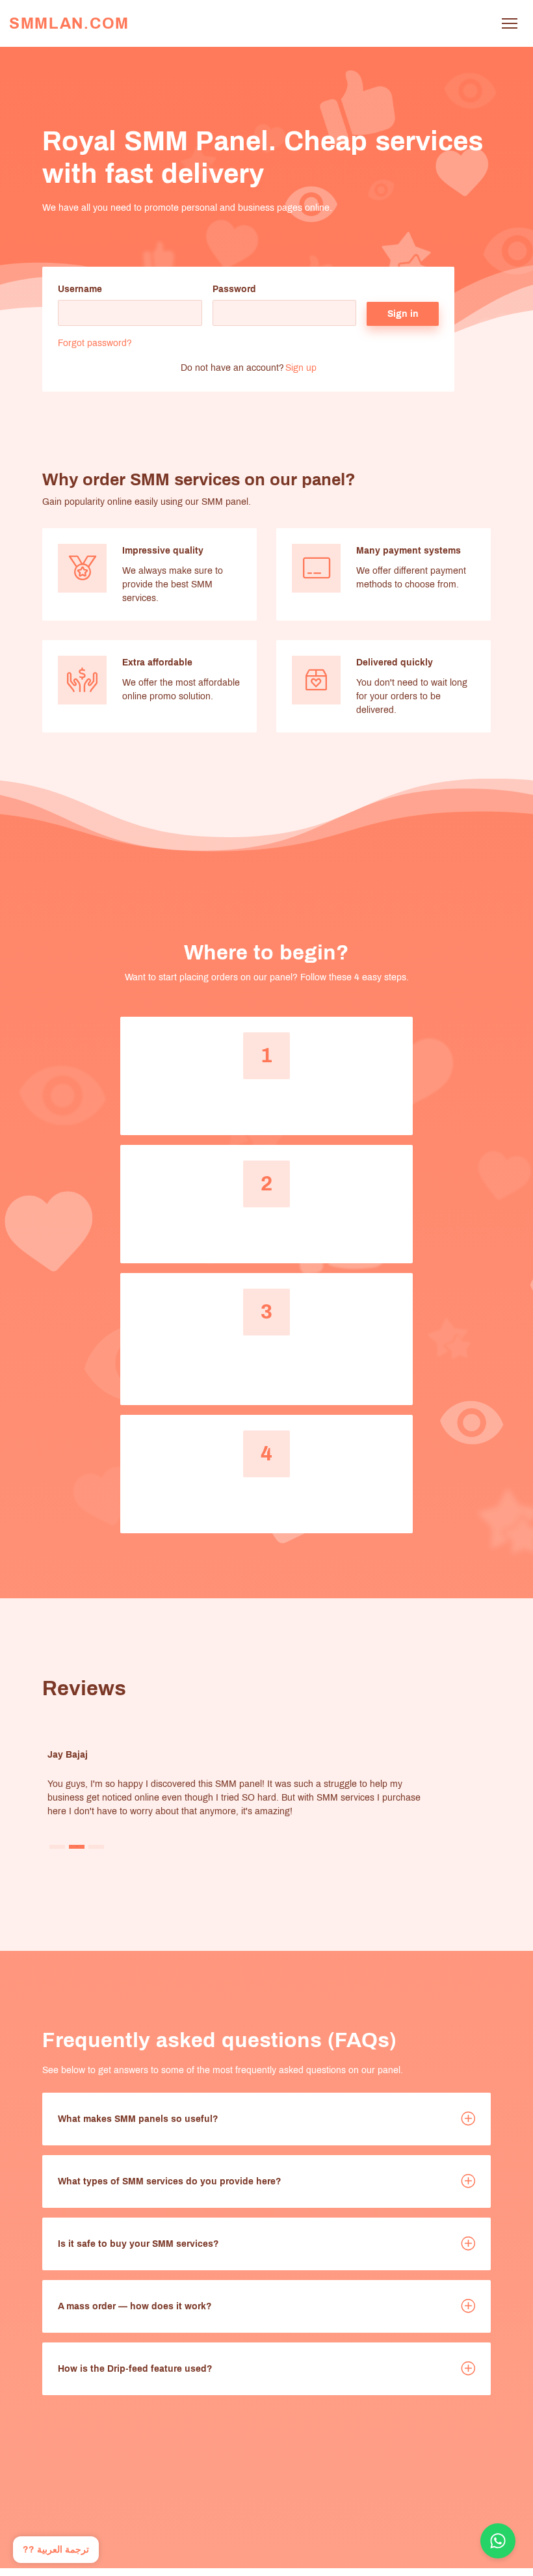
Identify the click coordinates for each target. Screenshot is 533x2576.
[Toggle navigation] (509, 24)
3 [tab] (97, 1846)
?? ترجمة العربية (56, 2550)
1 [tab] (58, 1846)
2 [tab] (77, 1846)
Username (80, 289)
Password (234, 289)
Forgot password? (95, 343)
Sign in (403, 314)
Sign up (301, 368)
